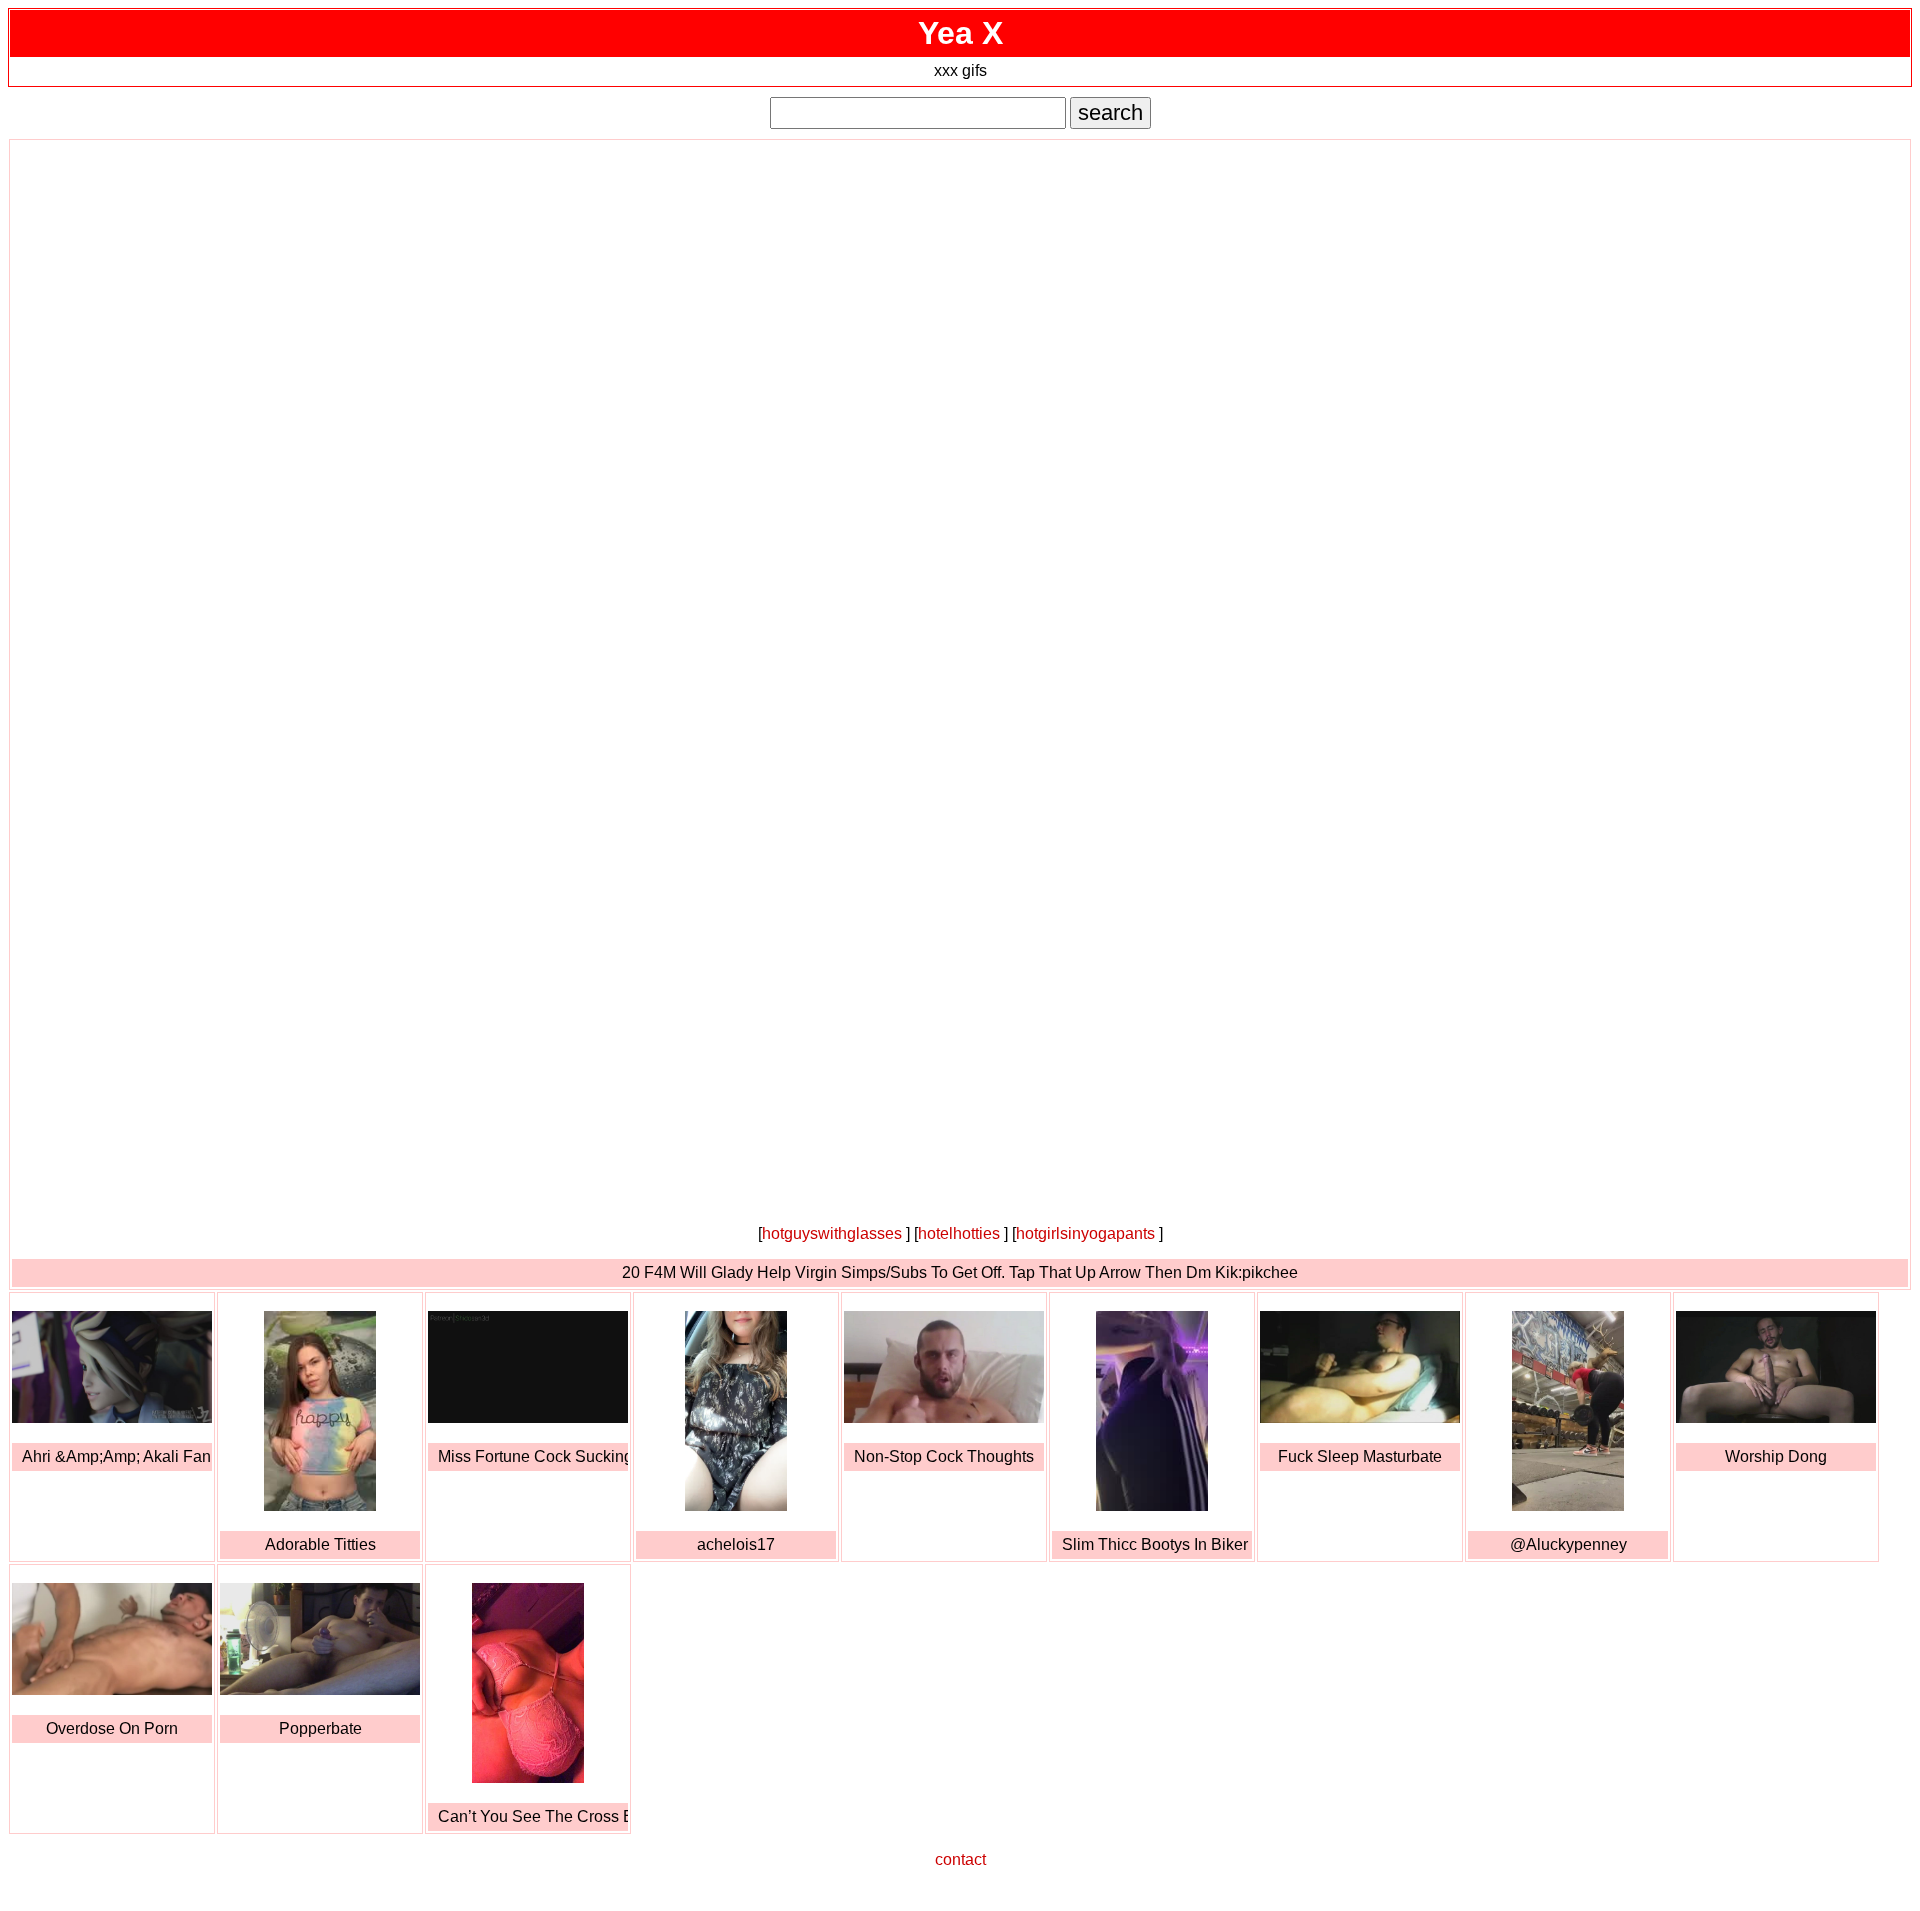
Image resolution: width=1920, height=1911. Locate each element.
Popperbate (320, 1728)
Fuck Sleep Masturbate (1360, 1456)
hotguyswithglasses (832, 1233)
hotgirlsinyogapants (1085, 1233)
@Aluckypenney (1568, 1544)
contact (960, 1859)
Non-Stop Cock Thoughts (944, 1456)
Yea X (960, 33)
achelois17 (736, 1544)
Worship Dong (1776, 1456)
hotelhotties (959, 1233)
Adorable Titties (320, 1544)
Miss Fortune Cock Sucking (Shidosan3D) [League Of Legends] (533, 1456)
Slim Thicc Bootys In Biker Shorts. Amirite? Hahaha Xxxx (1157, 1544)
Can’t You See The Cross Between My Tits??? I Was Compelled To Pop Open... (533, 1816)
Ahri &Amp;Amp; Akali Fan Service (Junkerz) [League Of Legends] (117, 1456)
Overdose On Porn (112, 1728)
